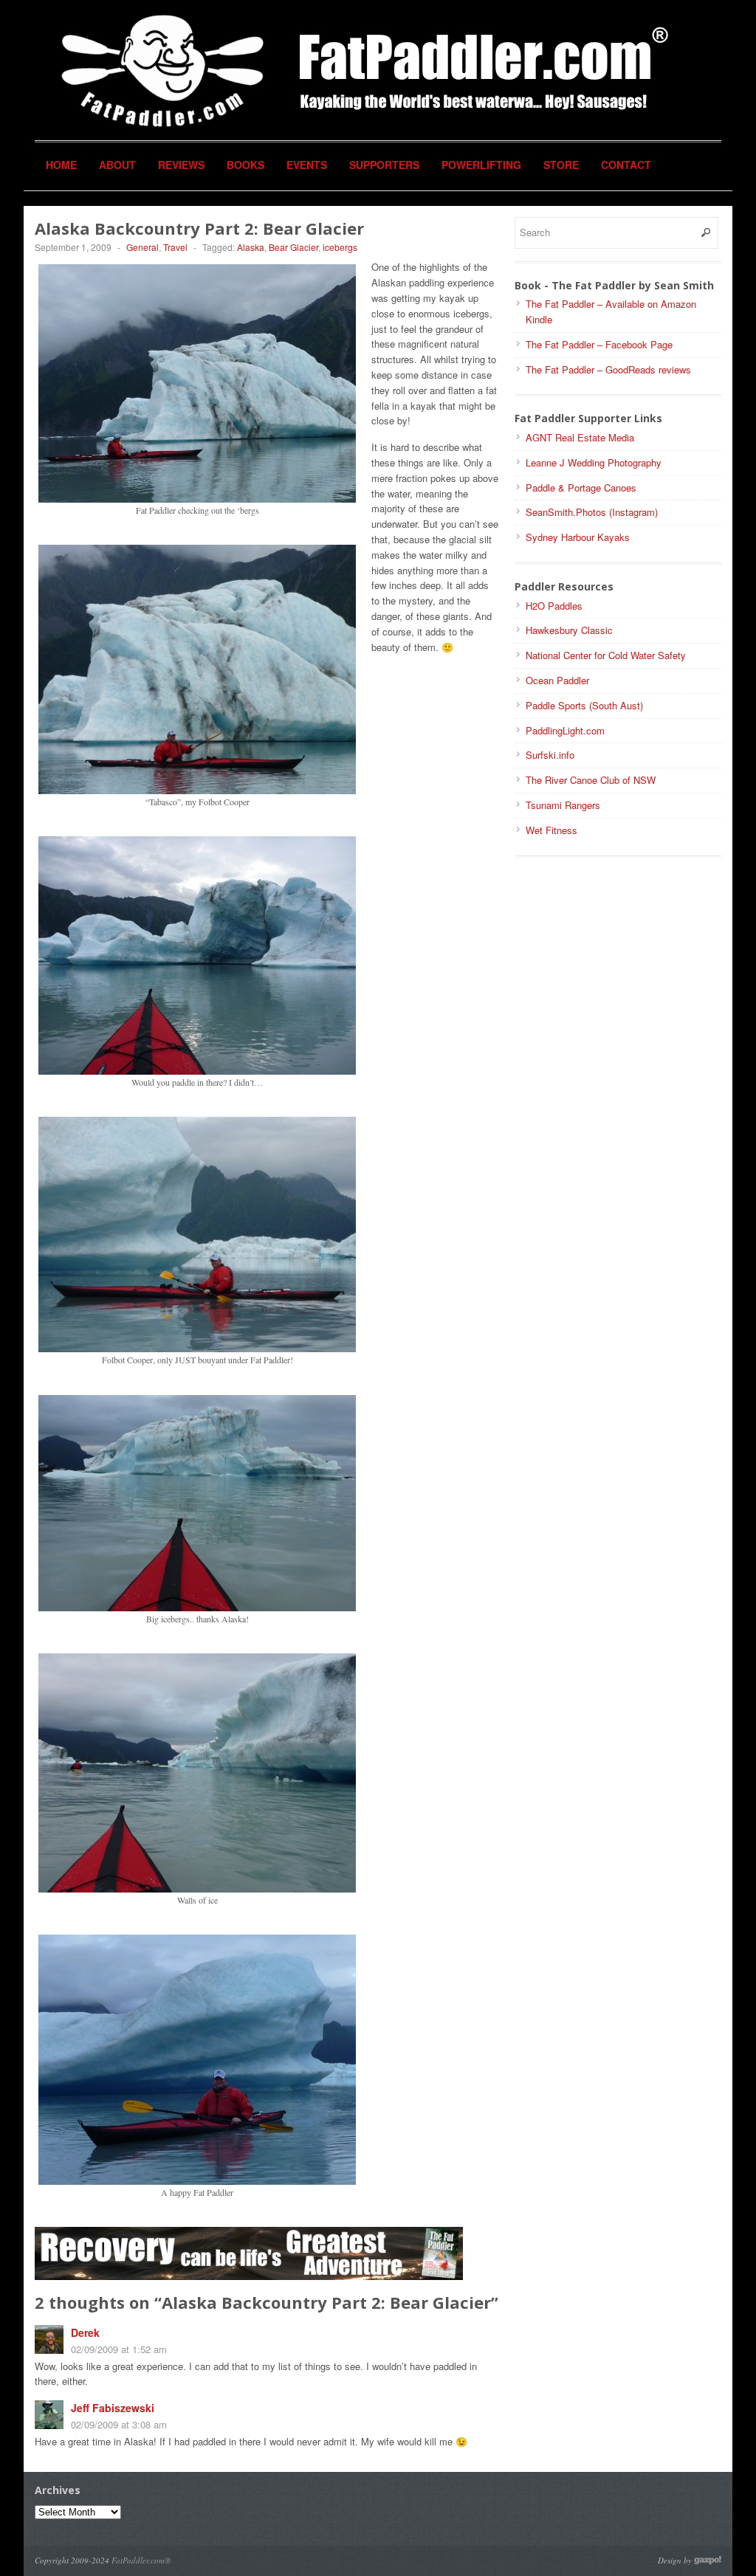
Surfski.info (550, 755)
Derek (85, 2332)
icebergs (340, 247)
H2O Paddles (554, 606)
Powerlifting (481, 165)
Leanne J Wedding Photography (594, 462)
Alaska (251, 247)
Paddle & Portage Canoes (581, 488)
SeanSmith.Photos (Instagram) (592, 512)
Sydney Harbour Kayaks (578, 537)
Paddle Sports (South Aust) (584, 705)
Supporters (384, 165)
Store (561, 165)
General (142, 247)
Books (245, 165)
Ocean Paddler (557, 680)
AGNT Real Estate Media (580, 437)
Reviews (181, 165)
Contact (626, 165)
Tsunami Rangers (563, 805)
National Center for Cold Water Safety (606, 655)
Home (61, 165)
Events (307, 165)
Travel (175, 247)
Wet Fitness (551, 830)
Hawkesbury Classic (569, 630)
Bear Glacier (293, 247)
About (117, 165)
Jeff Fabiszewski (113, 2408)
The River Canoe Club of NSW (591, 780)
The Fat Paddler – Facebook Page (599, 344)
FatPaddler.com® (141, 2560)
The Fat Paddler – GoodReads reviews (608, 369)
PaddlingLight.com (565, 730)
